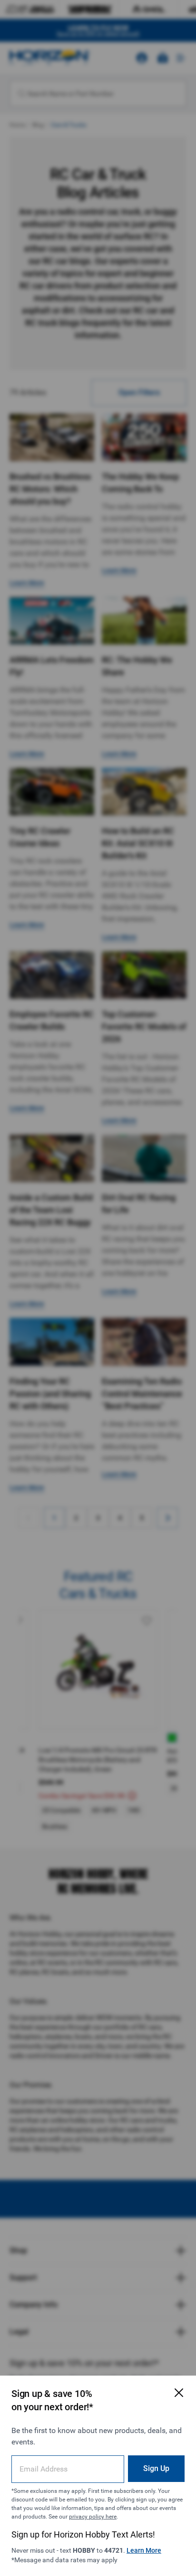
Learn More (144, 2550)
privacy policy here (93, 2517)
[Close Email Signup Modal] (179, 2393)
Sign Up (156, 2468)
